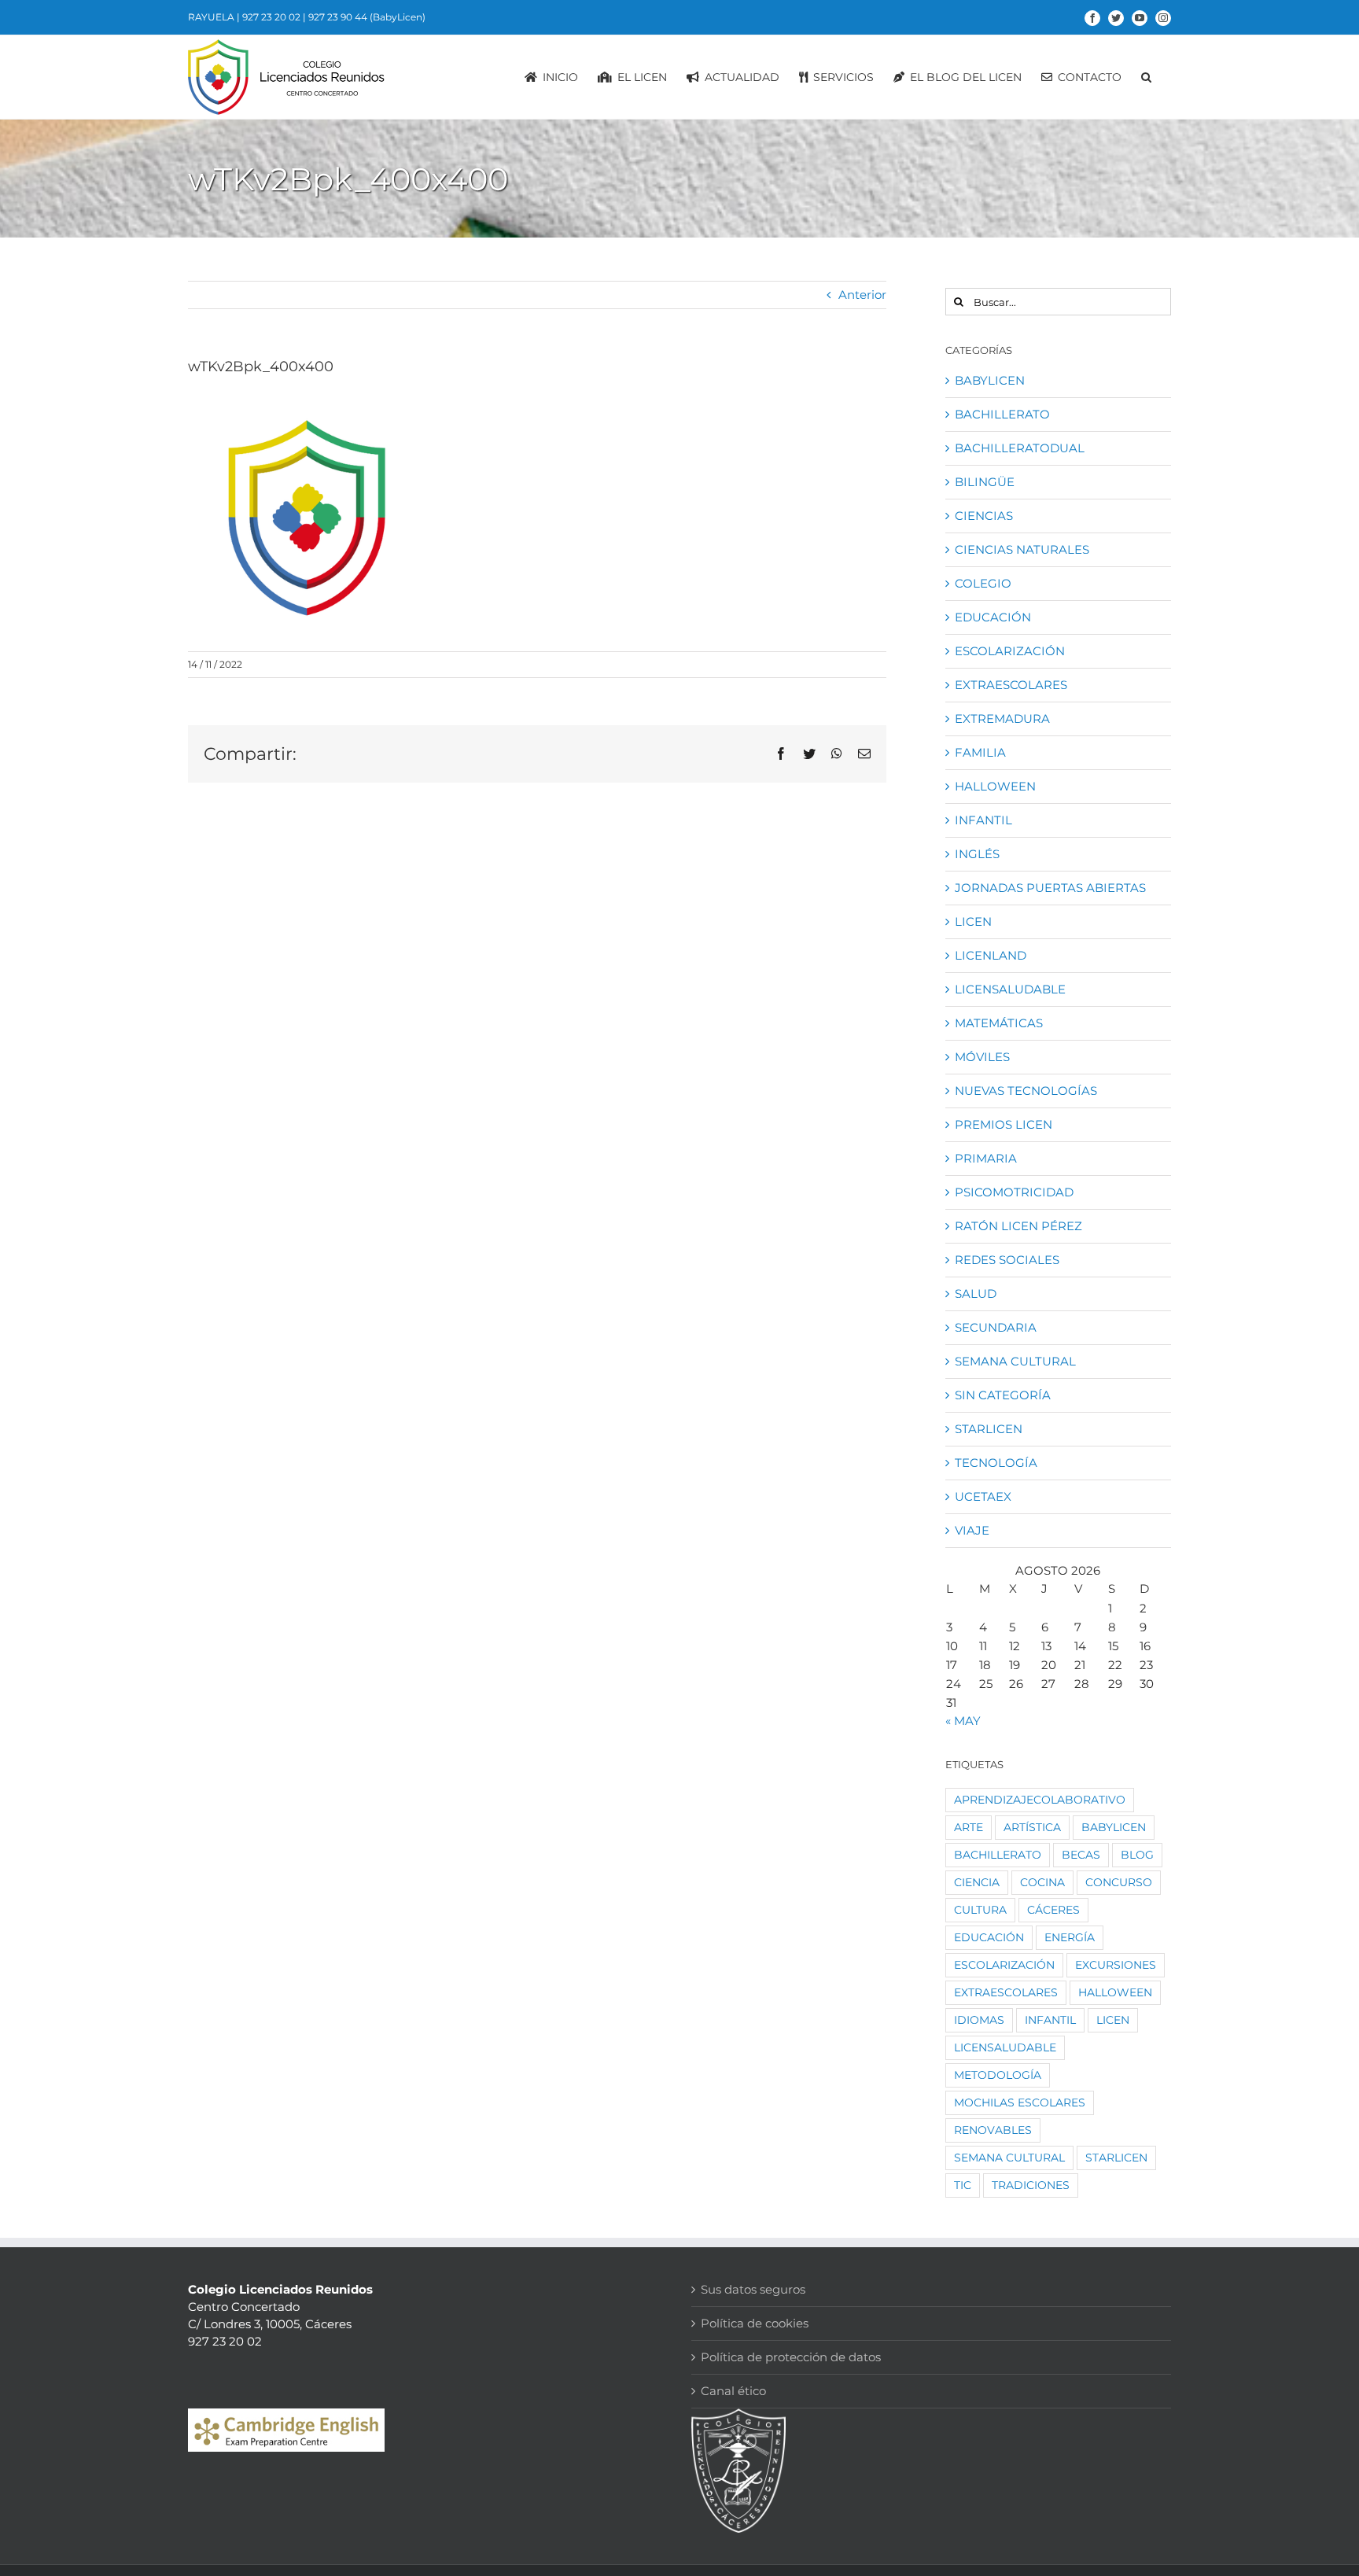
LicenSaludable (1010, 989)
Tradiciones (1031, 2185)
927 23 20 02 (271, 17)
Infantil (983, 820)
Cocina (1042, 1882)
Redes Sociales (1007, 1260)
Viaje (972, 1530)
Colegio (983, 583)
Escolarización (1010, 651)
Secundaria (996, 1327)
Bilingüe (985, 482)
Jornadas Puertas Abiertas (1050, 888)
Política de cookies (755, 2323)
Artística (1032, 1827)
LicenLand (991, 955)
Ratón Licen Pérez (1018, 1226)
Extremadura (1002, 719)
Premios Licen (1004, 1124)
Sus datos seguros (753, 2289)
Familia (980, 752)
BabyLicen (990, 380)
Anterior (862, 295)
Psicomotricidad (1014, 1192)
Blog (1137, 1855)
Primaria (986, 1158)
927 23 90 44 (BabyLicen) (367, 17)
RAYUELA (211, 17)
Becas (1081, 1855)
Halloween (995, 786)
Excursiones (1116, 1965)
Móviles (982, 1057)
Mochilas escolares (1020, 2102)
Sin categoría (1003, 1395)
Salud (976, 1294)
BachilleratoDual (1020, 448)
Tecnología (996, 1463)
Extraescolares (1011, 685)
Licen (973, 921)
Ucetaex (983, 1496)
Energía (1070, 1937)
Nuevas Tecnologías (1026, 1091)
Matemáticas (999, 1023)
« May (963, 1721)
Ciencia (977, 1882)
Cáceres (1053, 1910)
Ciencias (984, 516)
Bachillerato (1002, 414)
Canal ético (733, 2391)
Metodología (998, 2075)
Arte (969, 1827)
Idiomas (979, 2020)
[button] (1146, 77)
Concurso (1119, 1882)
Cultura (980, 1910)
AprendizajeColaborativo (1040, 1800)
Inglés (977, 854)
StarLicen (989, 1429)
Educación (993, 617)
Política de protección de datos (791, 2357)
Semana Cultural (1015, 1361)
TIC (963, 2185)
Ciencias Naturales (1022, 549)
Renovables (993, 2130)
